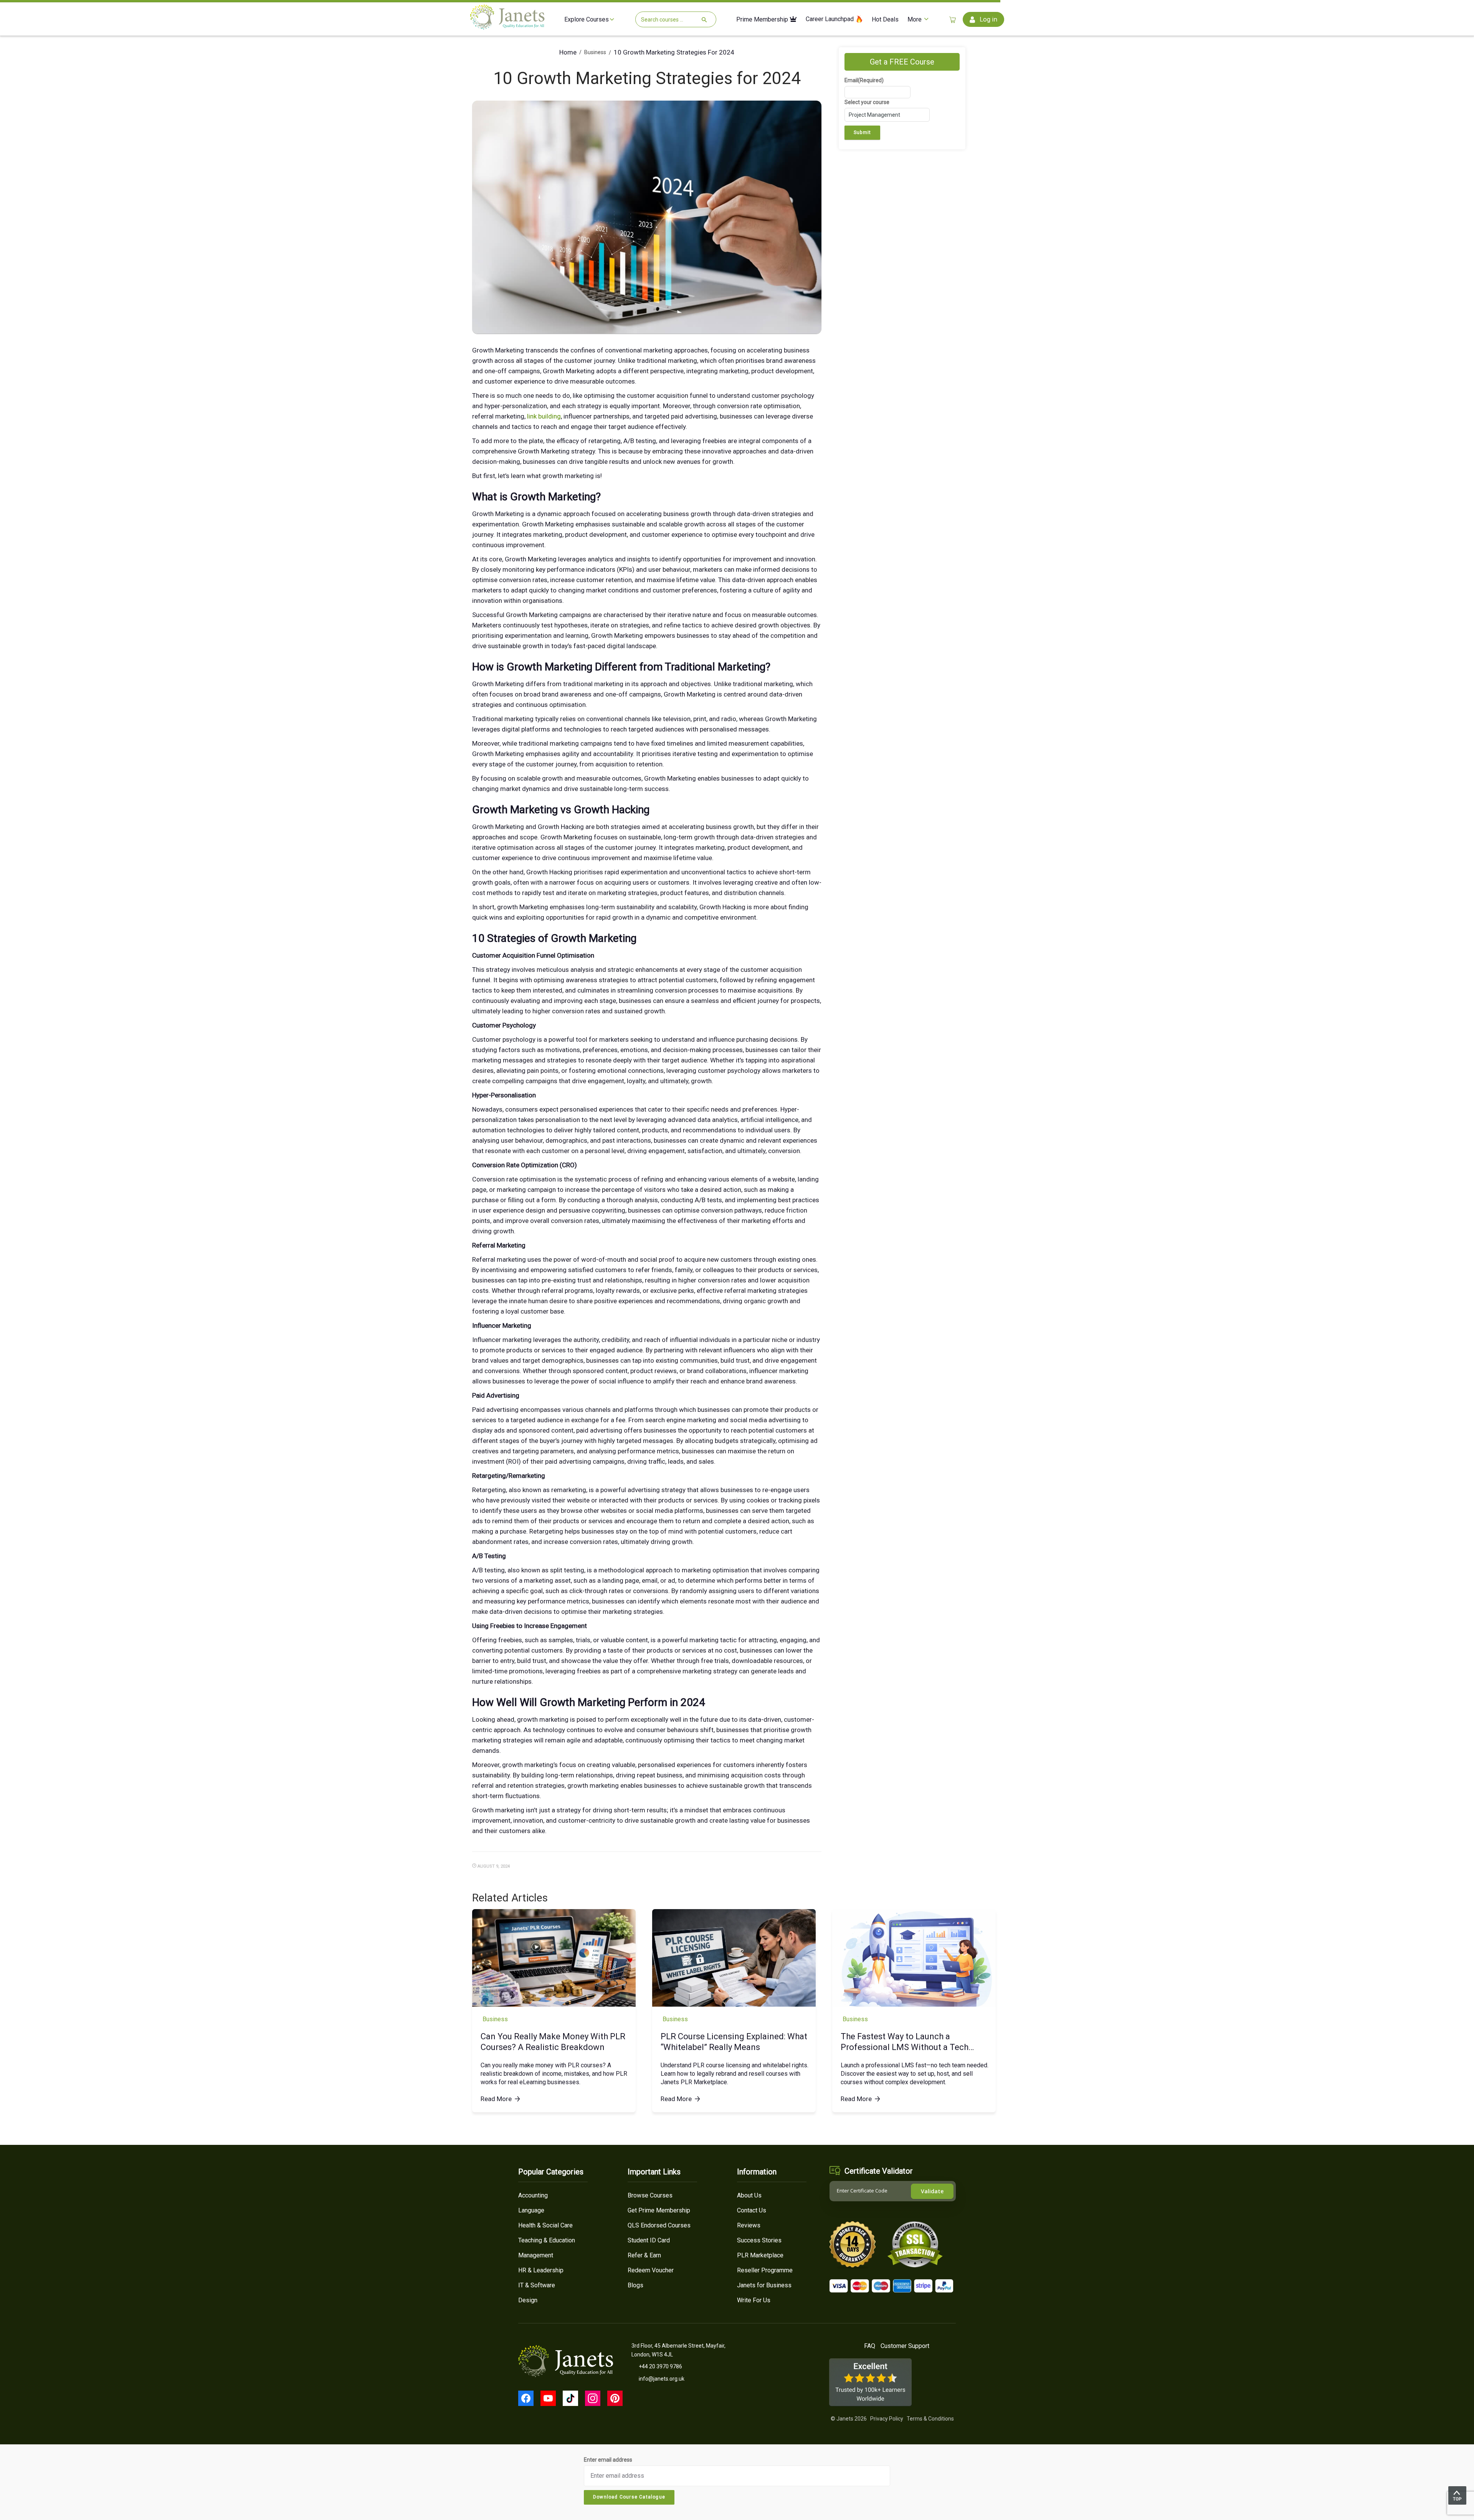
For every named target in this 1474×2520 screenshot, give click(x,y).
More (915, 20)
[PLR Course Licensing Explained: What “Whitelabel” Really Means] (734, 1958)
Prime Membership (763, 20)
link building (544, 416)
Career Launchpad (830, 19)
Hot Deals (885, 20)
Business (595, 52)
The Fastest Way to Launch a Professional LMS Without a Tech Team (905, 2042)
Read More (496, 2099)
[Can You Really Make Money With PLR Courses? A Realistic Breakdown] (554, 1958)
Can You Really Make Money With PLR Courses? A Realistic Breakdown (553, 2042)
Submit (862, 132)
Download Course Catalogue (629, 2497)
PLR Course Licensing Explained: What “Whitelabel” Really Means (734, 2042)
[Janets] (507, 27)
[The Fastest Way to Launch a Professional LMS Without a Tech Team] (914, 1958)
